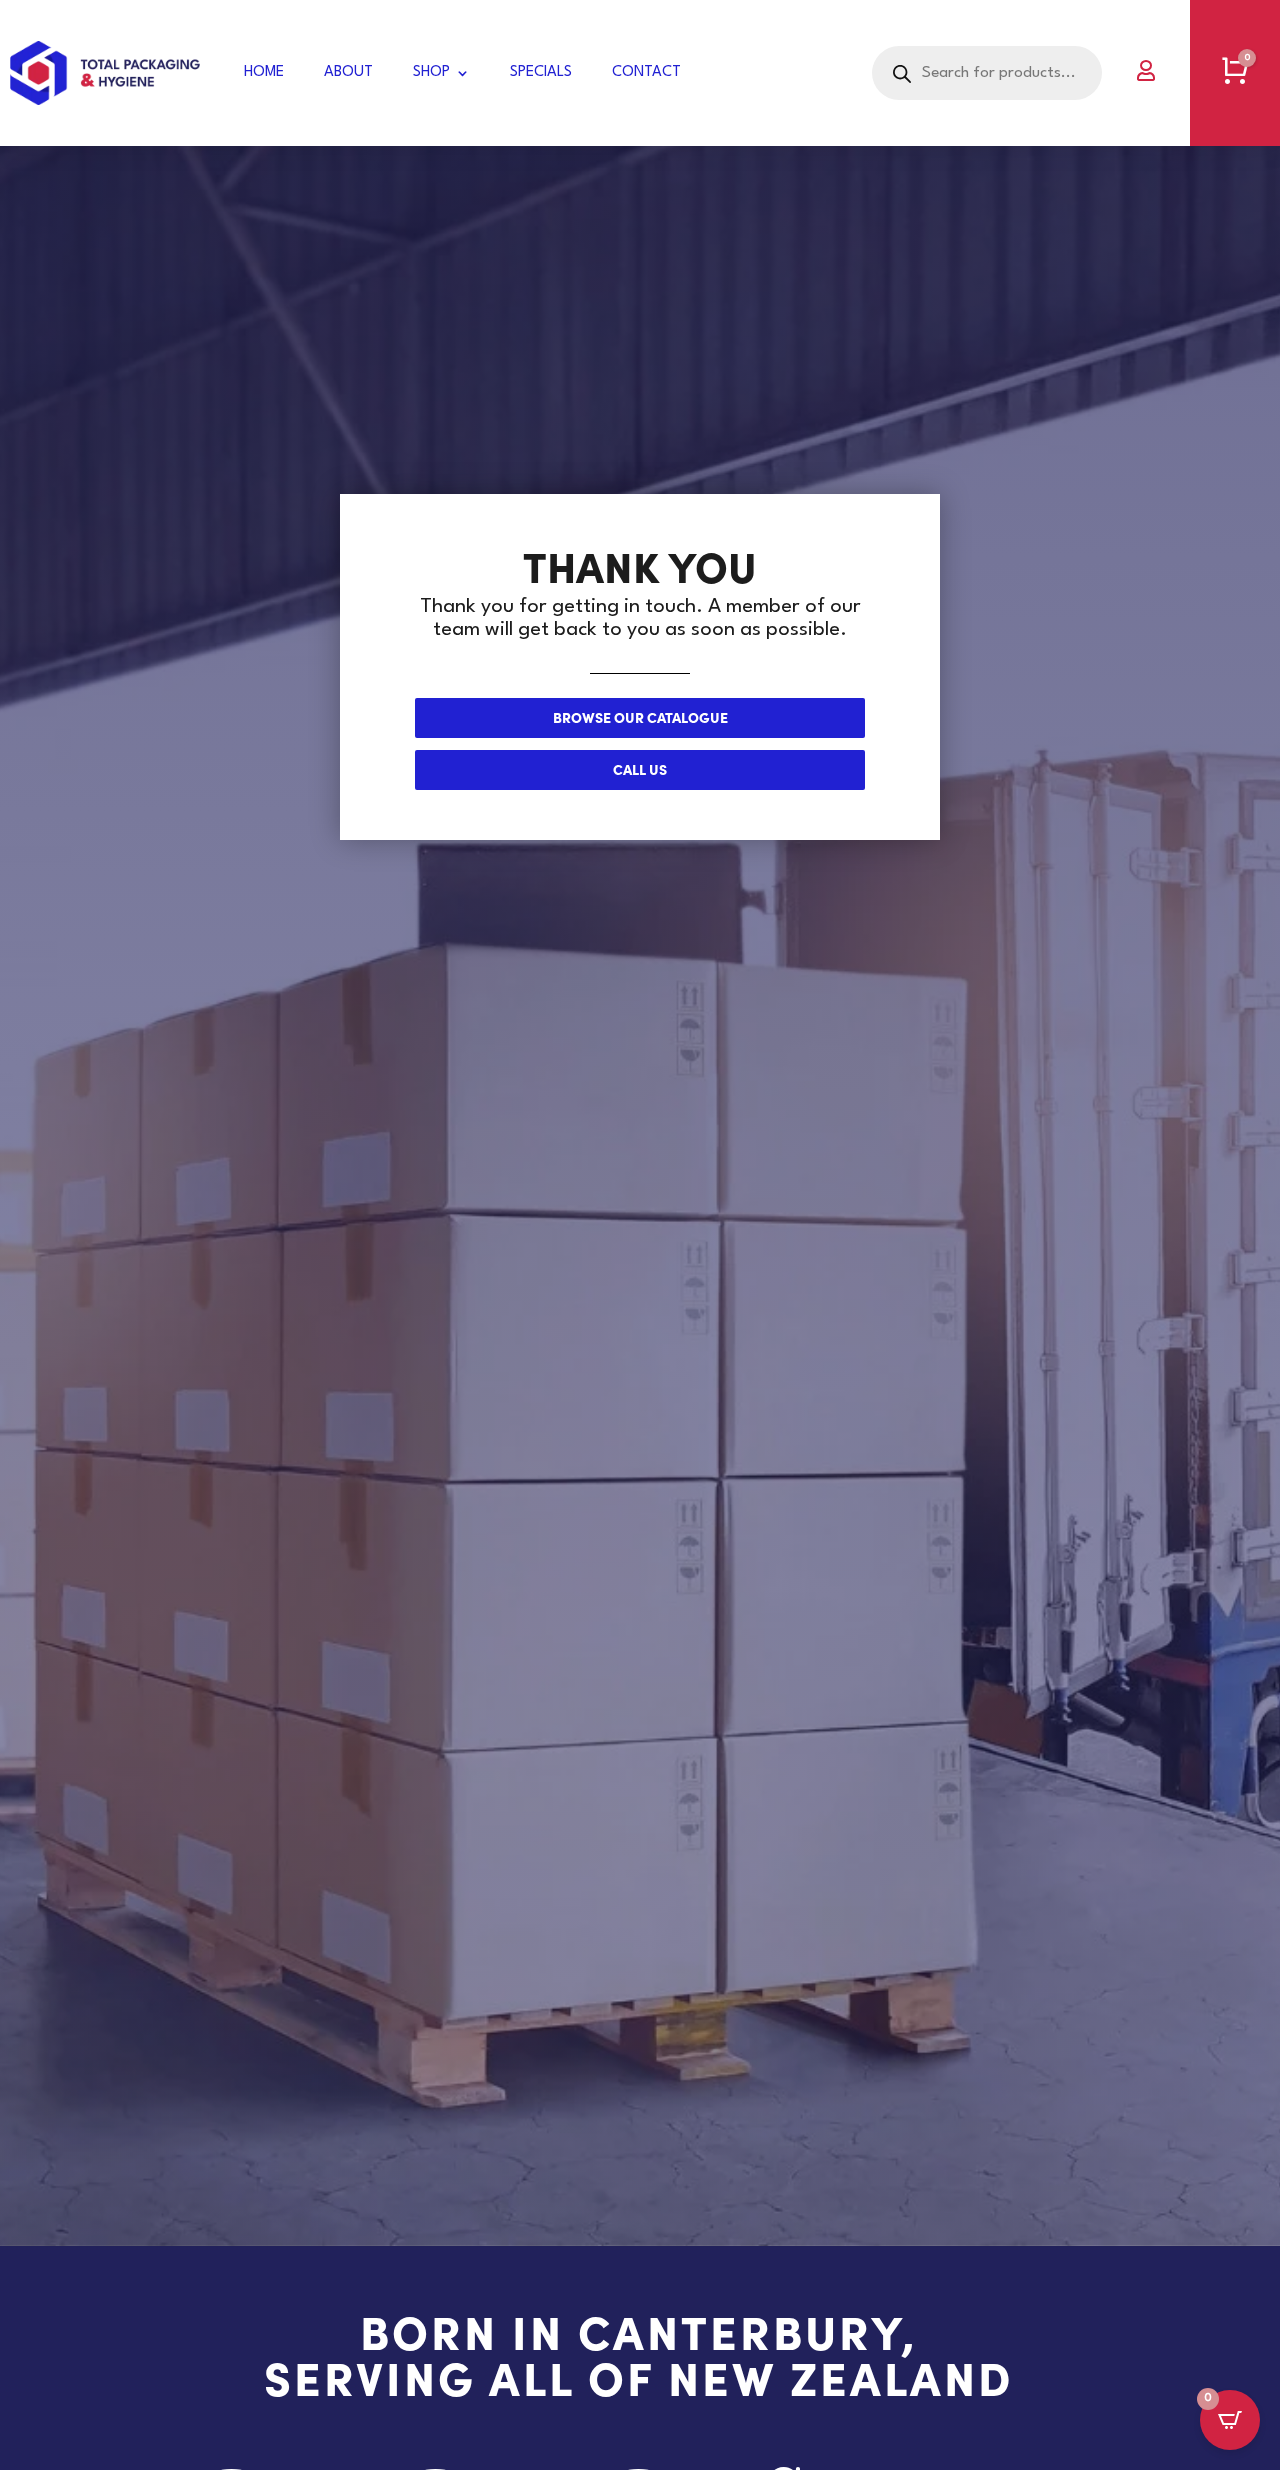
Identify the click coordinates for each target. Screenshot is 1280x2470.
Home (264, 72)
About (348, 72)
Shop (431, 72)
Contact (646, 72)
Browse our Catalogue (640, 717)
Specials (541, 72)
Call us (640, 769)
